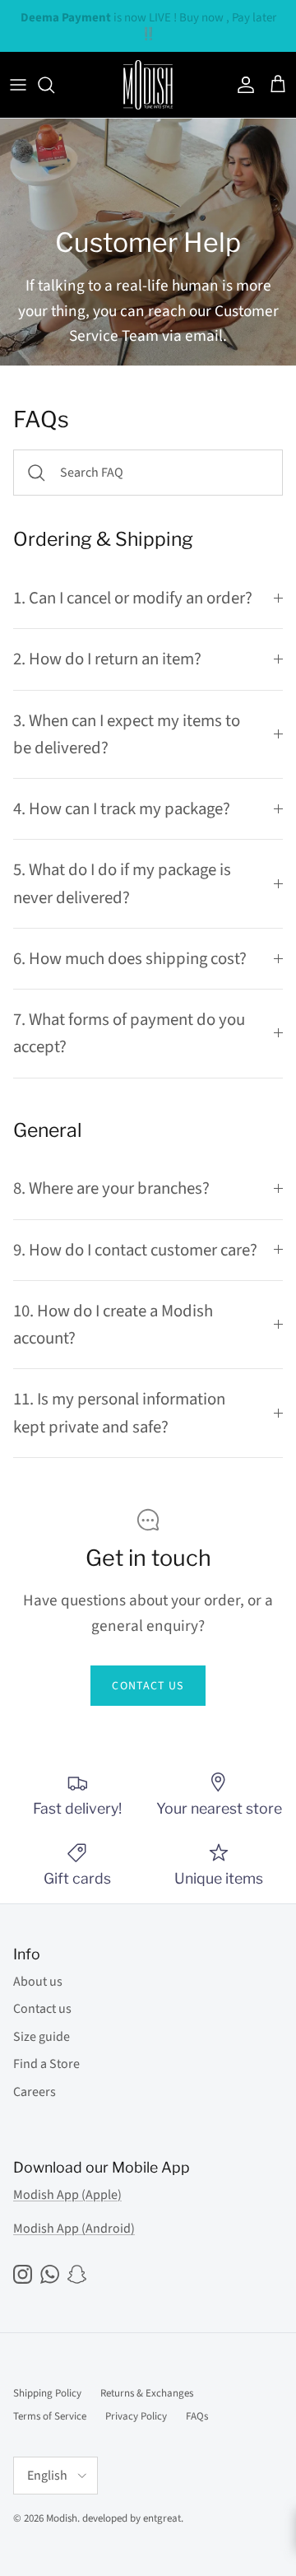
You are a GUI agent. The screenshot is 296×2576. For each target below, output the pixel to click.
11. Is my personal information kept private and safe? (119, 1413)
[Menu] (18, 85)
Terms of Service (50, 2416)
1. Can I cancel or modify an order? (133, 598)
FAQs (197, 2416)
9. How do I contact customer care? (135, 1250)
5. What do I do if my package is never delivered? (122, 883)
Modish (62, 2518)
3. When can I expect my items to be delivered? (127, 734)
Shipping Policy (47, 2393)
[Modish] (148, 85)
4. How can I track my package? (122, 809)
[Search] (54, 85)
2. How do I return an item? (107, 659)
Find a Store (46, 2064)
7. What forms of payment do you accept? (129, 1033)
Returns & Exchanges (147, 2393)
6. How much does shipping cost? (130, 959)
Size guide (42, 2037)
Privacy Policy (136, 2416)
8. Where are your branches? (111, 1188)
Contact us (148, 1686)
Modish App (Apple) (67, 2195)
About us (38, 1982)
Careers (35, 2092)
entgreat (162, 2518)
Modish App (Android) (74, 2229)
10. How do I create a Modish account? (113, 1325)
